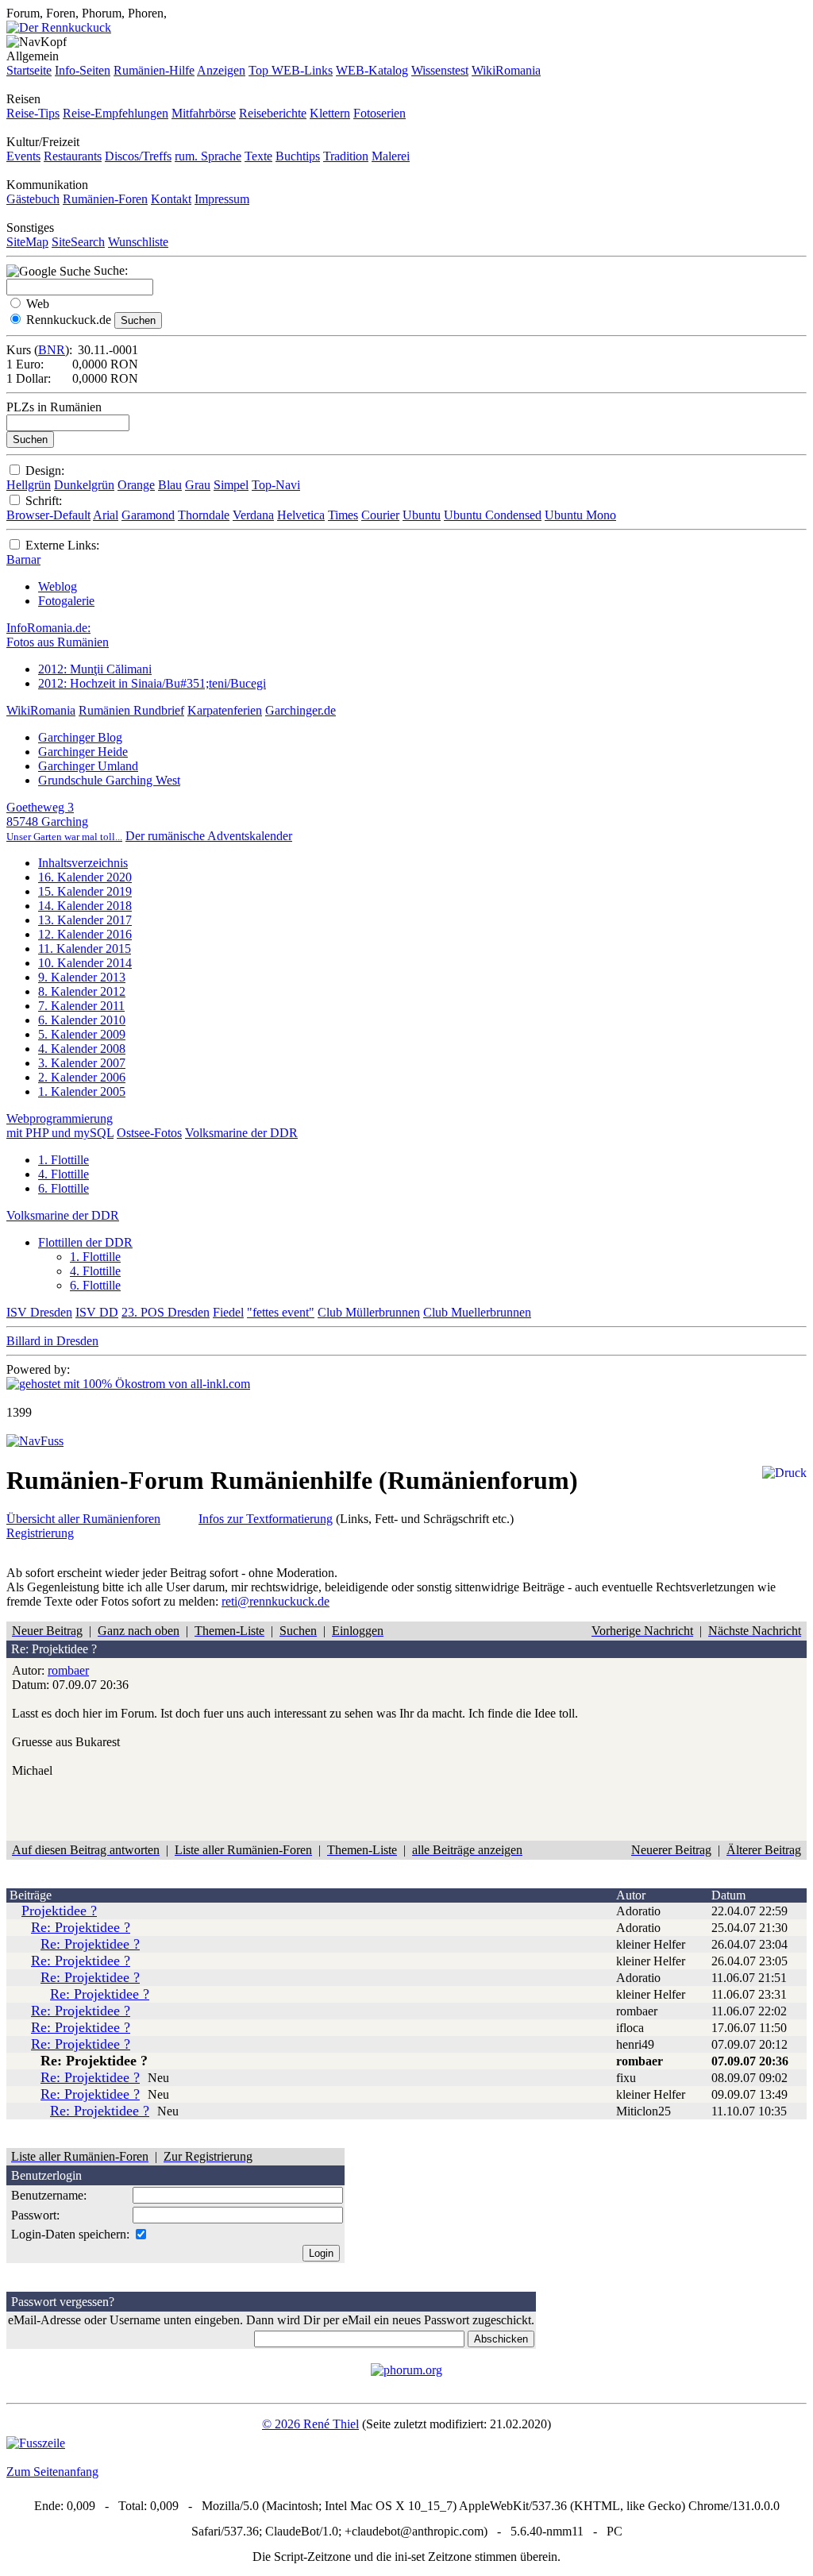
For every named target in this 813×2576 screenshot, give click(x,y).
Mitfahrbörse (204, 113)
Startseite (29, 70)
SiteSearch (78, 242)
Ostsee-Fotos (149, 1133)
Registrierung (40, 1533)
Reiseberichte (273, 113)
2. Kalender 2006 (82, 1077)
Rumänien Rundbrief (131, 710)
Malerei (391, 156)
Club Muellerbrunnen (477, 1312)
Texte (258, 156)
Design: (45, 470)
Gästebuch (33, 199)
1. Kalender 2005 (82, 1091)
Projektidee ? (59, 1911)
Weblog (58, 586)
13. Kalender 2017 (85, 920)
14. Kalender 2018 (85, 906)
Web (38, 304)
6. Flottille (64, 1188)
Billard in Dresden (52, 1341)
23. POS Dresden (166, 1312)
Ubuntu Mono (580, 515)
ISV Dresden (39, 1312)
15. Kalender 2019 (85, 891)
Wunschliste (138, 242)
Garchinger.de (301, 710)
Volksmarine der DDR (241, 1133)
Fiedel (228, 1312)
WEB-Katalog (372, 70)
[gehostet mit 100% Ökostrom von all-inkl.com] (128, 1384)
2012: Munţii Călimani (95, 669)
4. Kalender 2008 (82, 1049)
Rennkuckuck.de (69, 320)
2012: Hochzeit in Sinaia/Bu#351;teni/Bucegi (152, 683)
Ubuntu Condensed (493, 515)
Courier (380, 515)
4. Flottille (64, 1174)
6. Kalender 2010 (82, 1020)
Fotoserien (380, 113)
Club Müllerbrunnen (369, 1312)
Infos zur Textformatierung (266, 1519)
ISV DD (97, 1312)
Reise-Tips (33, 113)
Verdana (253, 515)
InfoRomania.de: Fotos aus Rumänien (58, 635)
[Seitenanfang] (35, 1441)
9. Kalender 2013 (82, 977)
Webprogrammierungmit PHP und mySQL (60, 1126)
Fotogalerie (66, 601)
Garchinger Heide (83, 752)
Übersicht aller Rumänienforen (83, 1519)
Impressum (222, 199)
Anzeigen (221, 70)
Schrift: (44, 501)
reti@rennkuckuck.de (275, 1601)
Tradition (346, 156)
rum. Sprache (208, 156)
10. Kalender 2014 (85, 963)
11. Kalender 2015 (85, 949)
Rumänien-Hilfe (154, 70)
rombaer (68, 1670)
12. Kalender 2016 (85, 934)
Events (23, 156)
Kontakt (171, 199)
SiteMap (27, 242)
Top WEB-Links (291, 70)
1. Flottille (64, 1160)
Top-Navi (276, 485)
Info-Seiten (83, 70)
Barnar (23, 559)
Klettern (330, 113)
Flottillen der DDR (85, 1242)
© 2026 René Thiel (310, 2424)
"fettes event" (281, 1312)
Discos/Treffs (138, 156)
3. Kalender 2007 (82, 1063)
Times (343, 515)
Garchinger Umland (88, 766)
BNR (52, 350)
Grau (198, 485)
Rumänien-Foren (105, 199)
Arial (106, 515)
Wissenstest (440, 70)
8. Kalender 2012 (82, 991)
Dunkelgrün (84, 485)
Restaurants (73, 156)
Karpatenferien (225, 710)
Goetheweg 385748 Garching (64, 821)
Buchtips (298, 156)
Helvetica (301, 515)
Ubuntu (422, 515)
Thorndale (204, 515)
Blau (170, 485)
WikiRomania (506, 70)
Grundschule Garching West (109, 780)
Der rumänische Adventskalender (209, 836)
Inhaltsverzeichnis (83, 863)
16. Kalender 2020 (85, 877)
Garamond (148, 515)
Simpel (231, 485)
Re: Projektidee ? (81, 1927)
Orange (136, 485)
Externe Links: (62, 545)
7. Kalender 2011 (81, 1006)
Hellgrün (29, 485)
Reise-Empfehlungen (116, 113)
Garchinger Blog (80, 737)
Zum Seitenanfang (52, 2472)
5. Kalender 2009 (82, 1034)
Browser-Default (48, 515)
